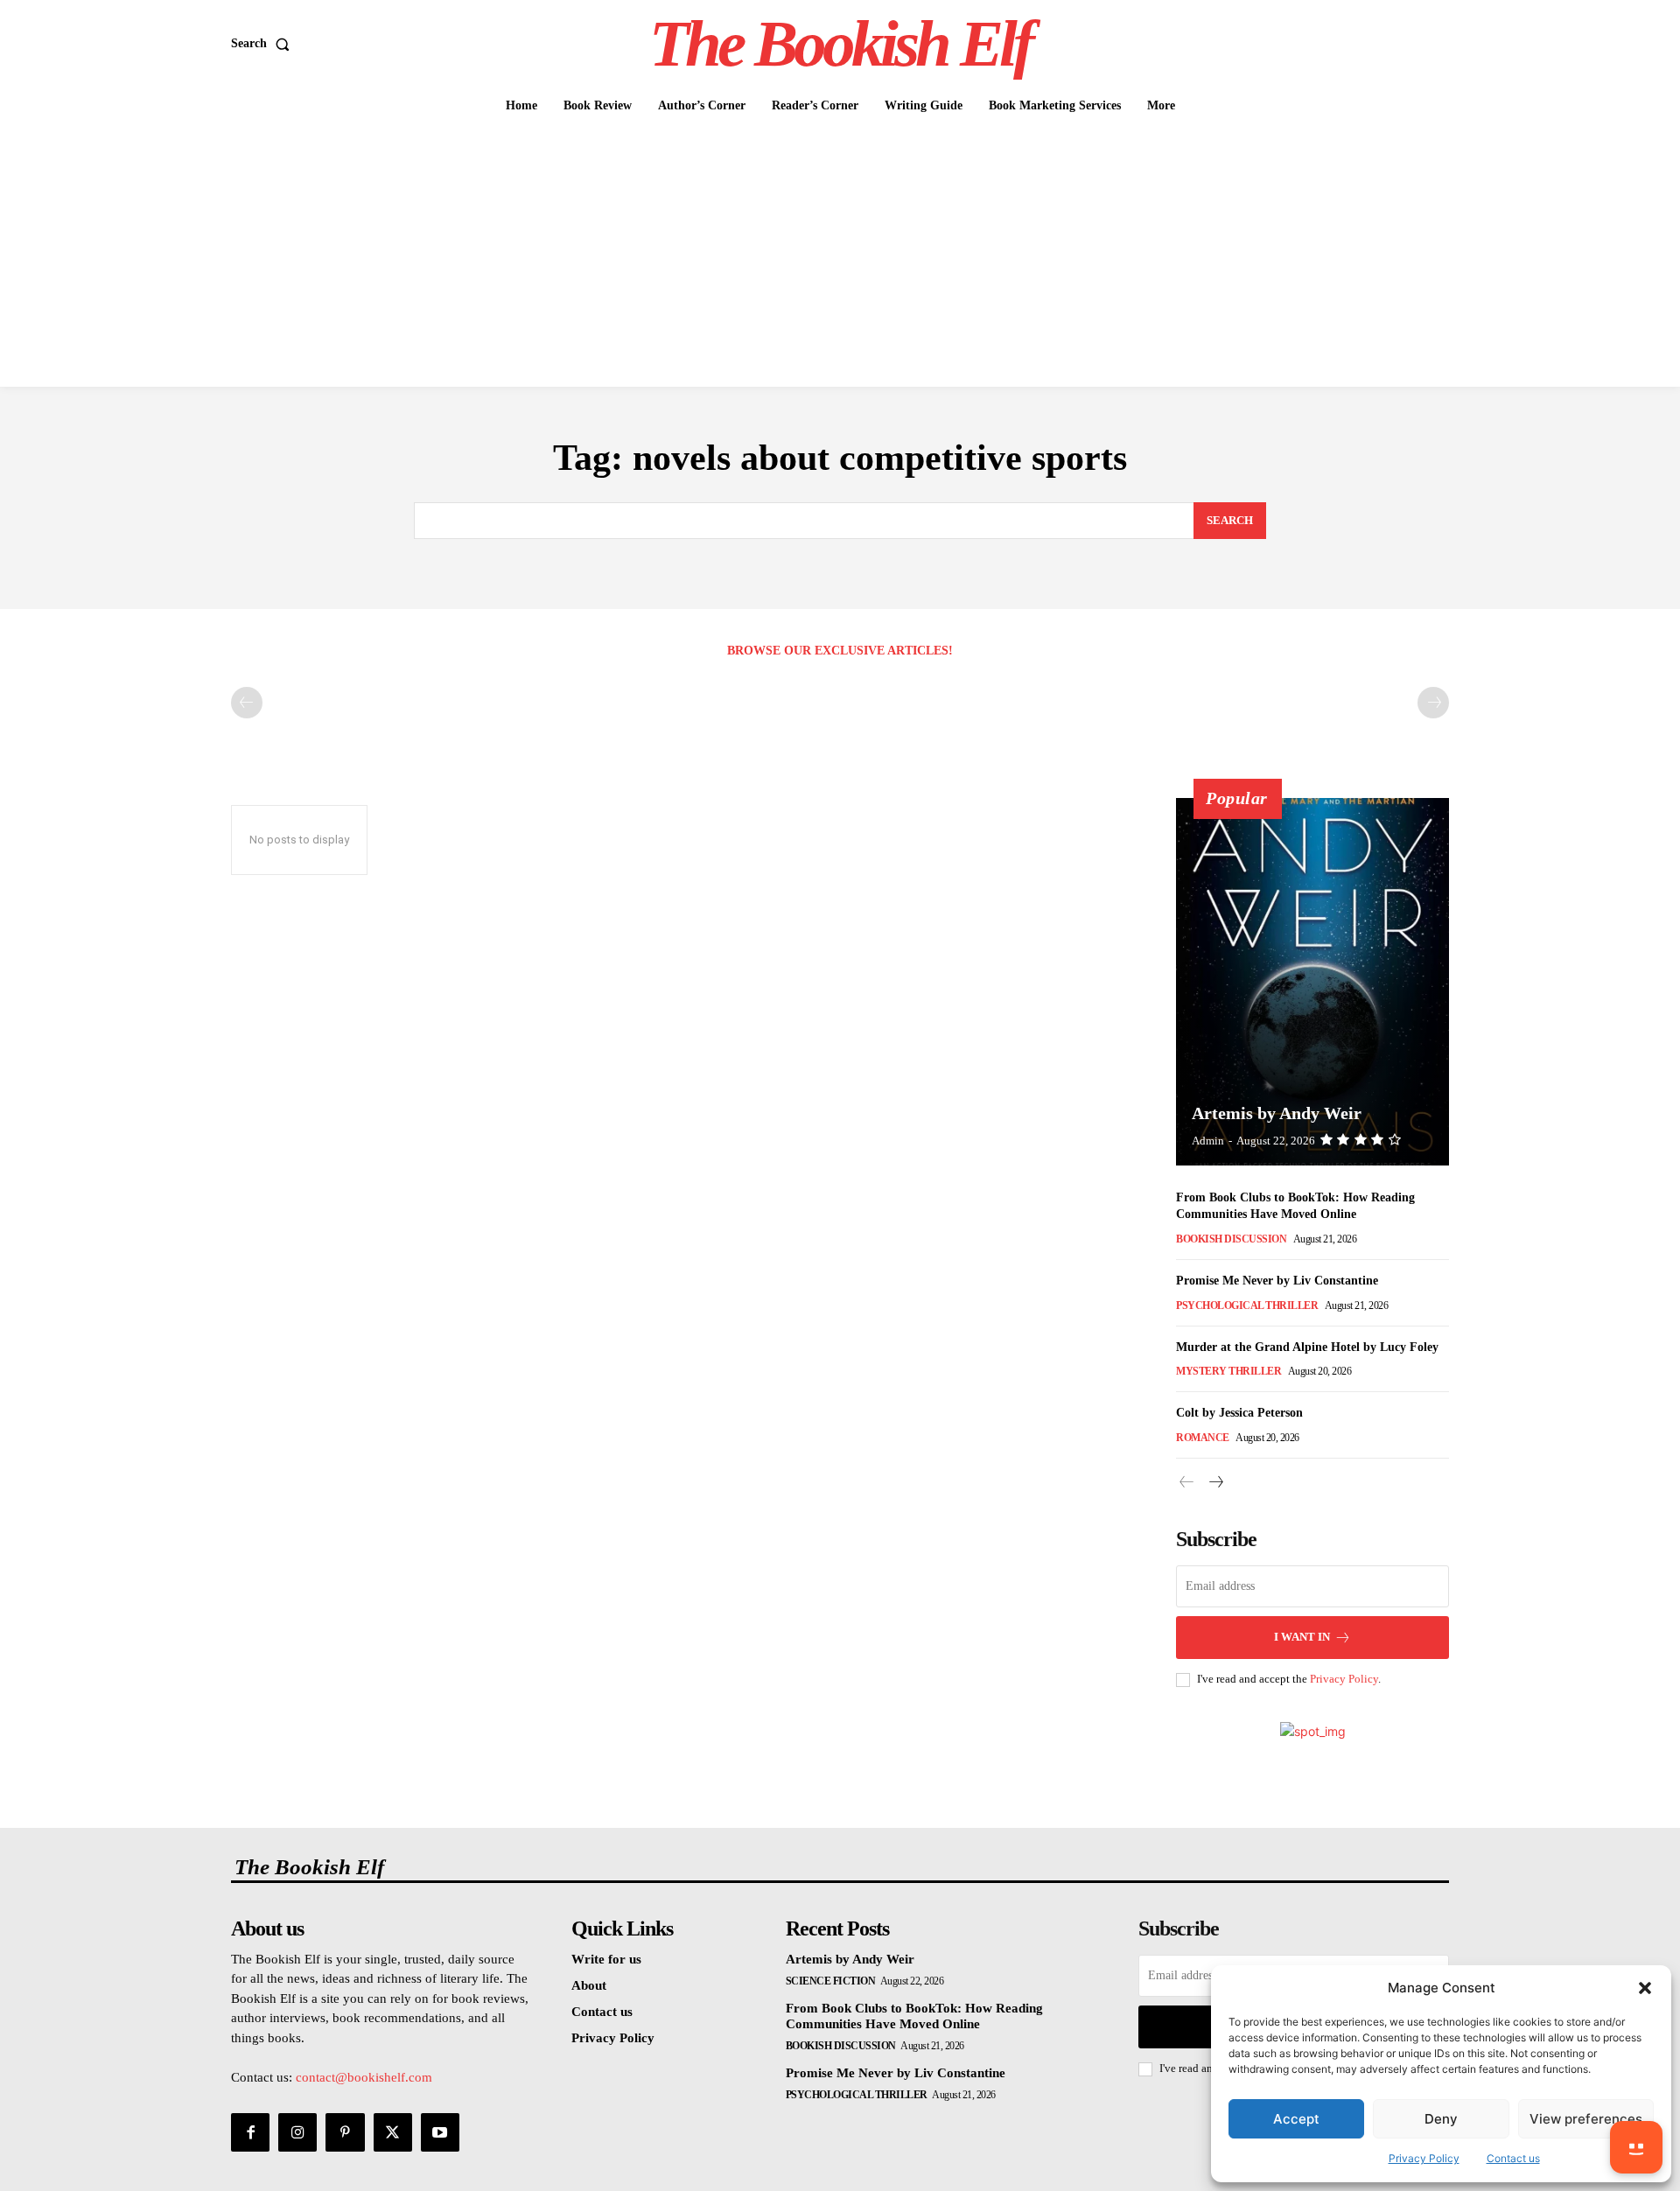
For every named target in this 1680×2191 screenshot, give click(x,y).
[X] (393, 2132)
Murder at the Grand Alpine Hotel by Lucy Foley (1307, 1347)
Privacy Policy (1424, 2158)
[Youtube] (440, 2132)
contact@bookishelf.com (364, 2077)
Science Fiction (831, 1981)
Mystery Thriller (1228, 1371)
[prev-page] (247, 703)
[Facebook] (250, 2132)
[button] (1645, 1988)
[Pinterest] (345, 2132)
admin (1208, 1141)
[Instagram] (297, 2132)
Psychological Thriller (1247, 1305)
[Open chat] (1636, 2147)
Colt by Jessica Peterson (1239, 1413)
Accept (1296, 2119)
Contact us (1513, 2158)
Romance (1203, 1438)
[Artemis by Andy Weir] (1312, 982)
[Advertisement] (840, 255)
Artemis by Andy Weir (1277, 1113)
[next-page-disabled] (1433, 703)
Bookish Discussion (1231, 1239)
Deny (1441, 2119)
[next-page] (1215, 1483)
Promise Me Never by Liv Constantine (1277, 1281)
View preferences (1586, 2119)
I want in (1302, 1637)
